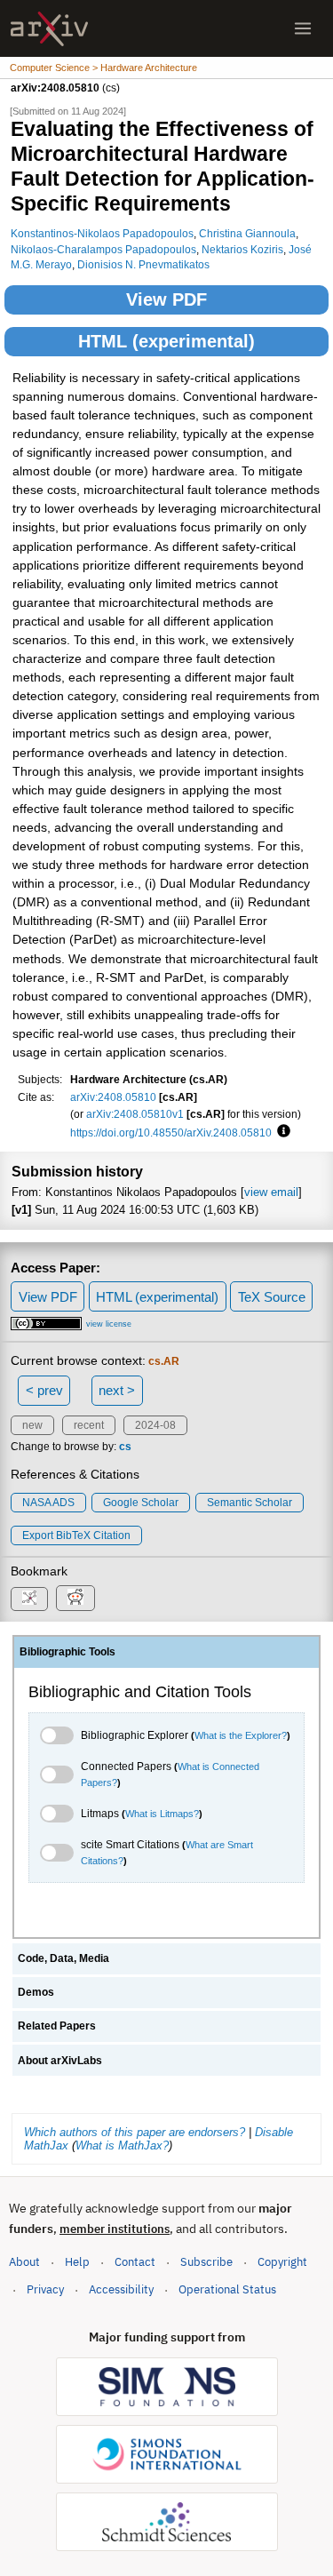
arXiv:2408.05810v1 (135, 1114)
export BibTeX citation (76, 1535)
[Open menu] (303, 28)
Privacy (45, 2289)
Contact (135, 2262)
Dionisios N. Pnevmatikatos (143, 264)
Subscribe (206, 2262)
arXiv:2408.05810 (113, 1097)
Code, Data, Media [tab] (63, 1958)
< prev (44, 1390)
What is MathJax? (122, 2145)
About (24, 2262)
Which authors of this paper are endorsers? (135, 2132)
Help (77, 2262)
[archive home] (49, 29)
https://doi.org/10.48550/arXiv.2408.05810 (171, 1132)
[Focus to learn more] (281, 1132)
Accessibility (121, 2289)
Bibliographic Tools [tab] (67, 1652)
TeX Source (272, 1297)
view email (271, 1192)
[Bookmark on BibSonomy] (29, 1599)
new (32, 1425)
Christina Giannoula (247, 233)
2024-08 (155, 1425)
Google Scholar (141, 1503)
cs (125, 1447)
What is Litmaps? (162, 1814)
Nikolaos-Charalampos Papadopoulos (103, 249)
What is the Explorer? (241, 1735)
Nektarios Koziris (242, 249)
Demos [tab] (36, 1992)
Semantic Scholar (250, 1503)
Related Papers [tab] (57, 2026)
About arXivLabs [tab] (60, 2061)
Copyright (282, 2262)
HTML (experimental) (166, 341)
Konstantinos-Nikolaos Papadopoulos (102, 233)
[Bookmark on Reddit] (75, 1598)
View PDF (166, 299)
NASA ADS (48, 1503)
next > (117, 1390)
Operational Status (227, 2289)
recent (89, 1425)
